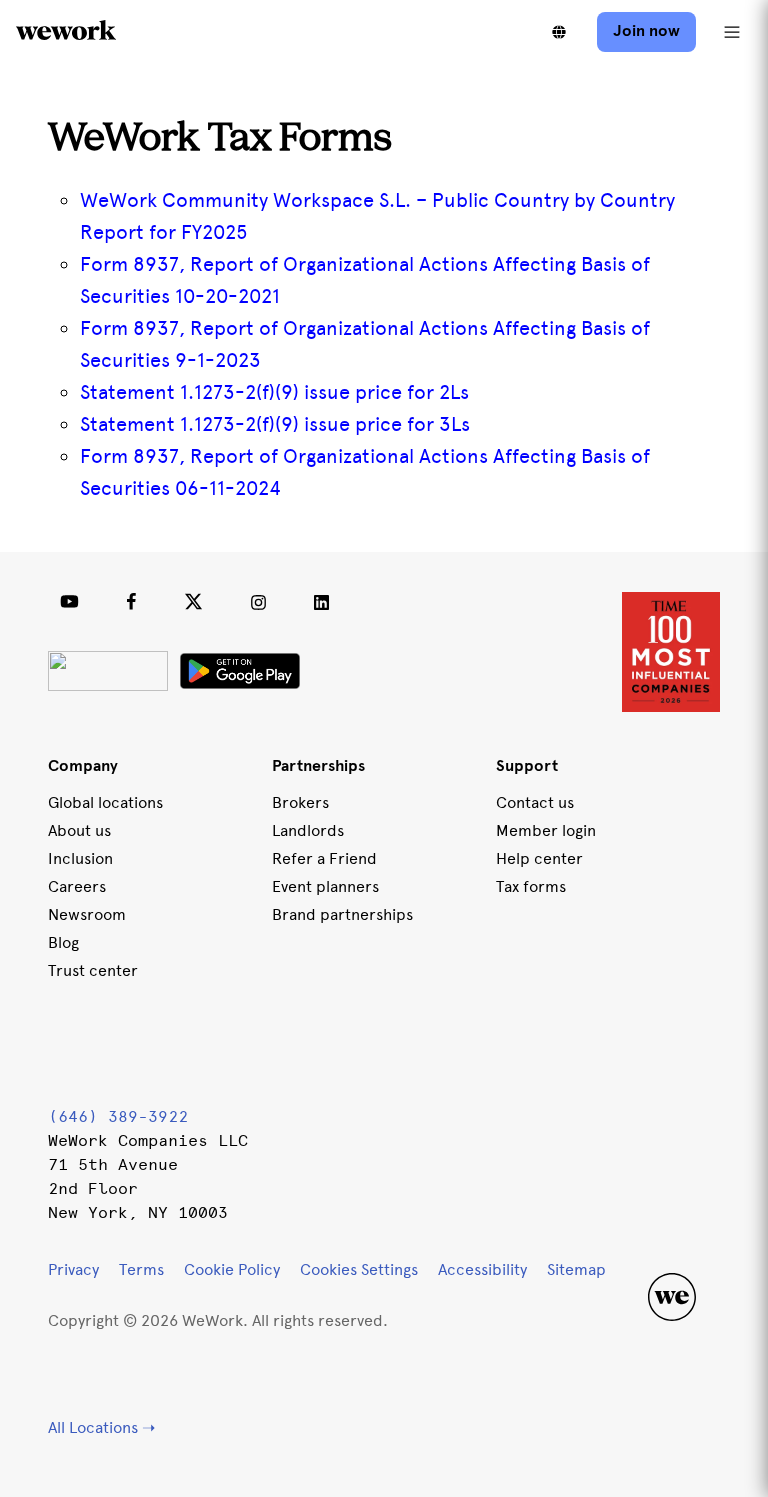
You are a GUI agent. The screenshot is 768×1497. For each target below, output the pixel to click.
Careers (77, 886)
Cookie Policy (232, 1269)
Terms (141, 1269)
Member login (546, 830)
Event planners (325, 886)
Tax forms (531, 886)
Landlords (308, 830)
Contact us (535, 802)
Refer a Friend (324, 858)
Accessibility (482, 1269)
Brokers (300, 802)
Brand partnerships (342, 914)
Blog (63, 942)
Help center (539, 858)
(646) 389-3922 (118, 1116)
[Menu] (732, 32)
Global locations (105, 802)
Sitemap (576, 1269)
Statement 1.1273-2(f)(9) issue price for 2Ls (274, 392)
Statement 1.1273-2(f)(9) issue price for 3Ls (275, 424)
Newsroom (87, 914)
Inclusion (80, 858)
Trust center (93, 970)
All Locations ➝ (101, 1427)
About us (79, 830)
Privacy (73, 1269)
